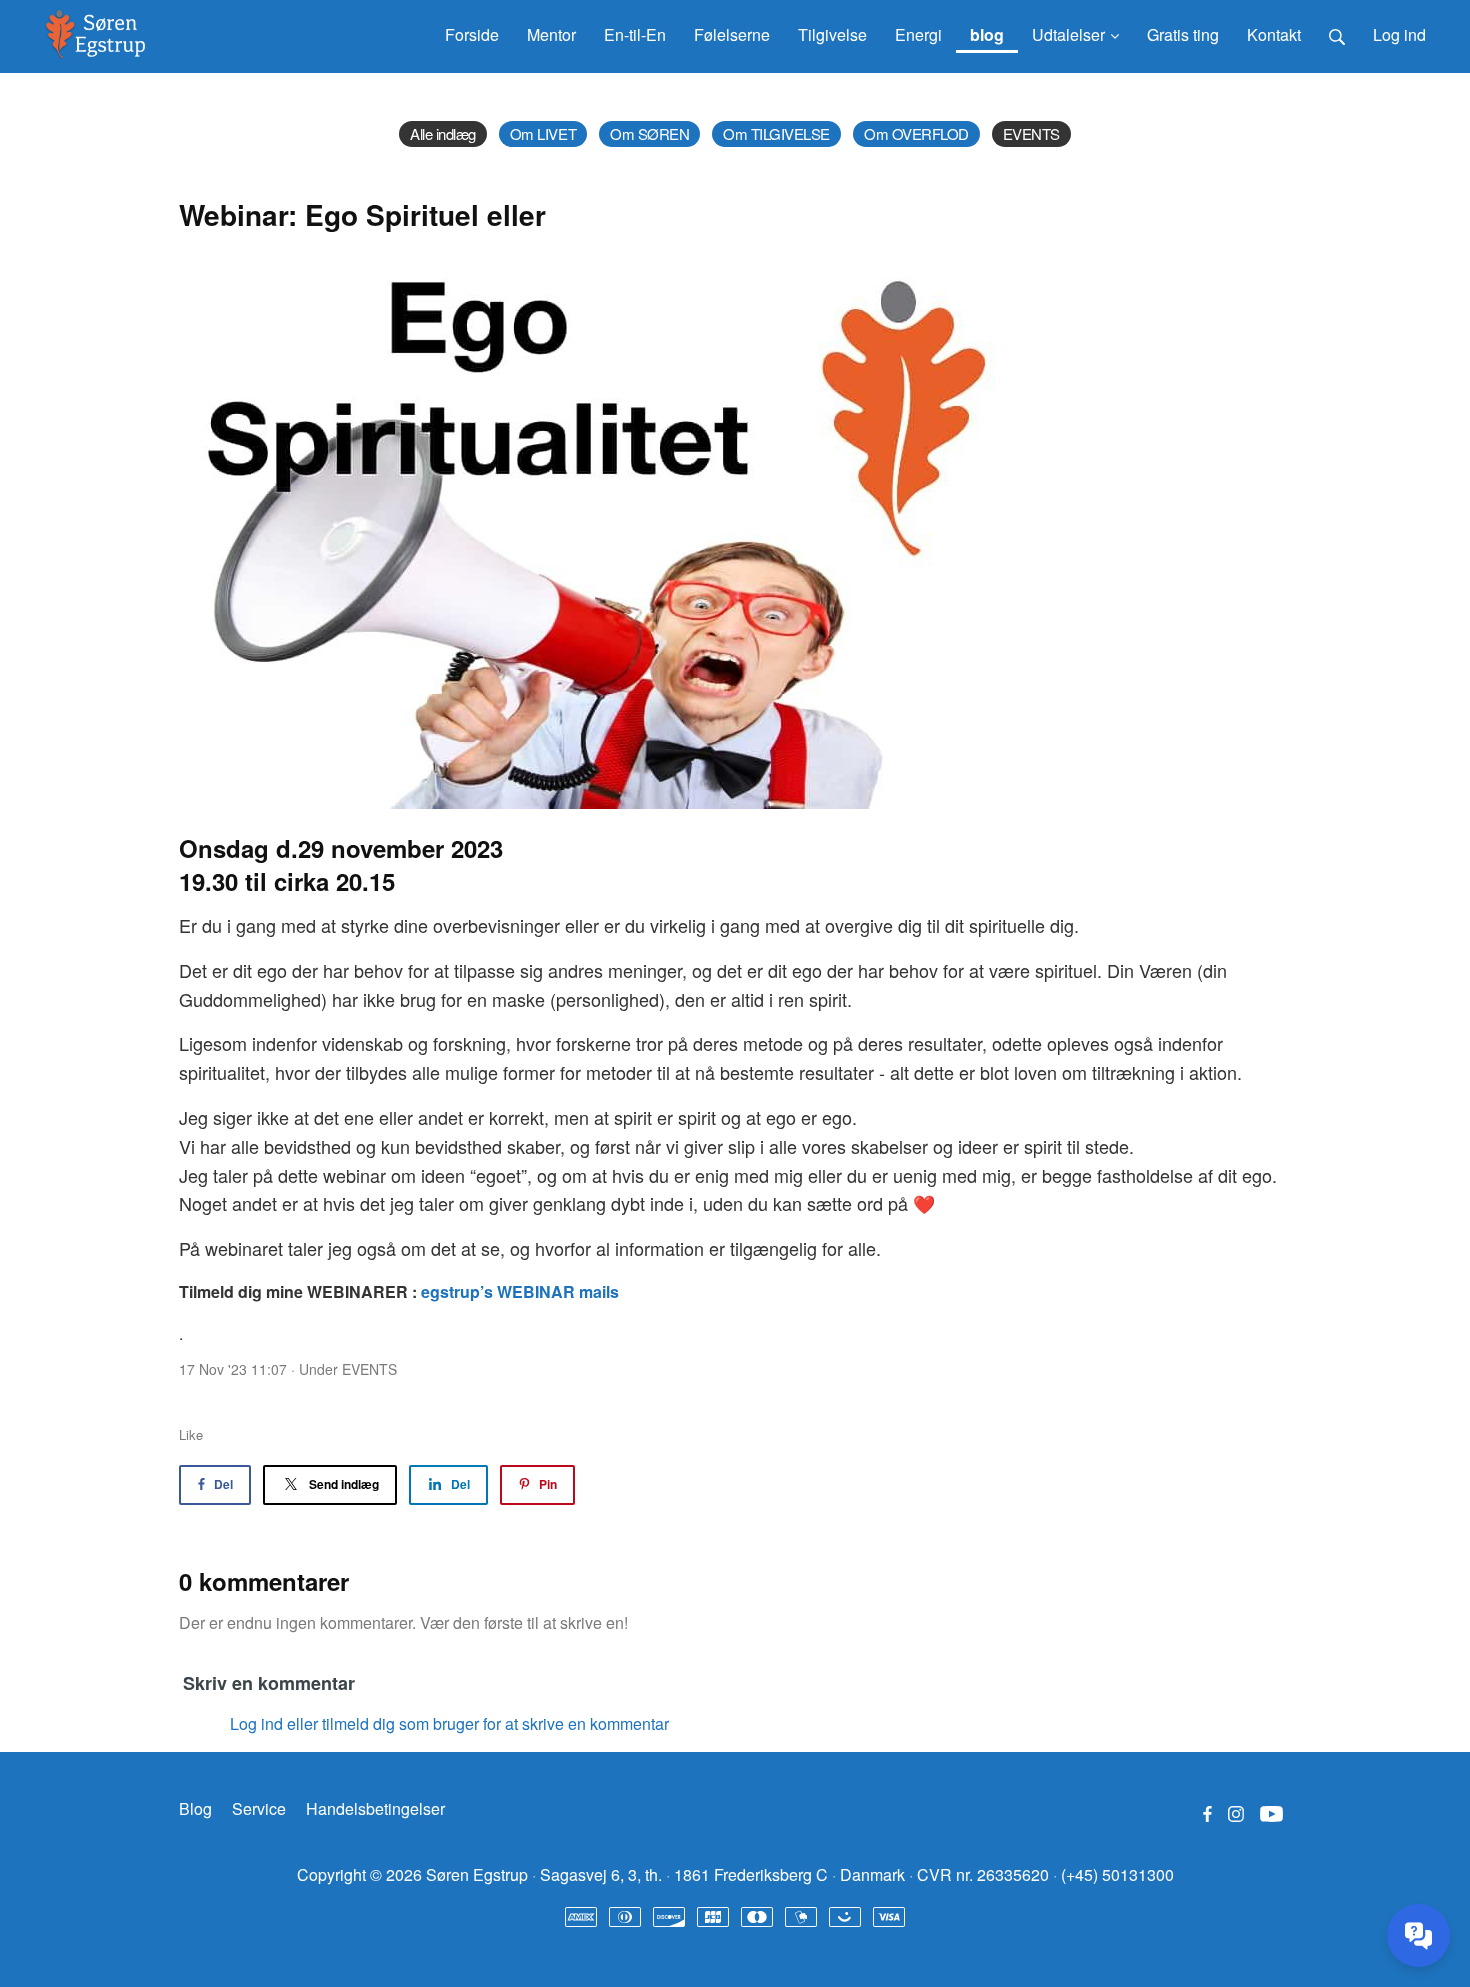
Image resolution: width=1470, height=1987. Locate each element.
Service (259, 1808)
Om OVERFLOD (916, 133)
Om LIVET (543, 133)
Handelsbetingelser (375, 1808)
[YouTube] (1271, 1813)
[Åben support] (1418, 1935)
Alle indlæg (443, 133)
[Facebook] (1207, 1813)
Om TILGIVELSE (776, 133)
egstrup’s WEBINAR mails (520, 1291)
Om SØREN (649, 133)
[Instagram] (1236, 1813)
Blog (195, 1808)
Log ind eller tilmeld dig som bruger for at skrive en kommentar (449, 1723)
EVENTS (1031, 133)
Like (191, 1434)
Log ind (1399, 34)
